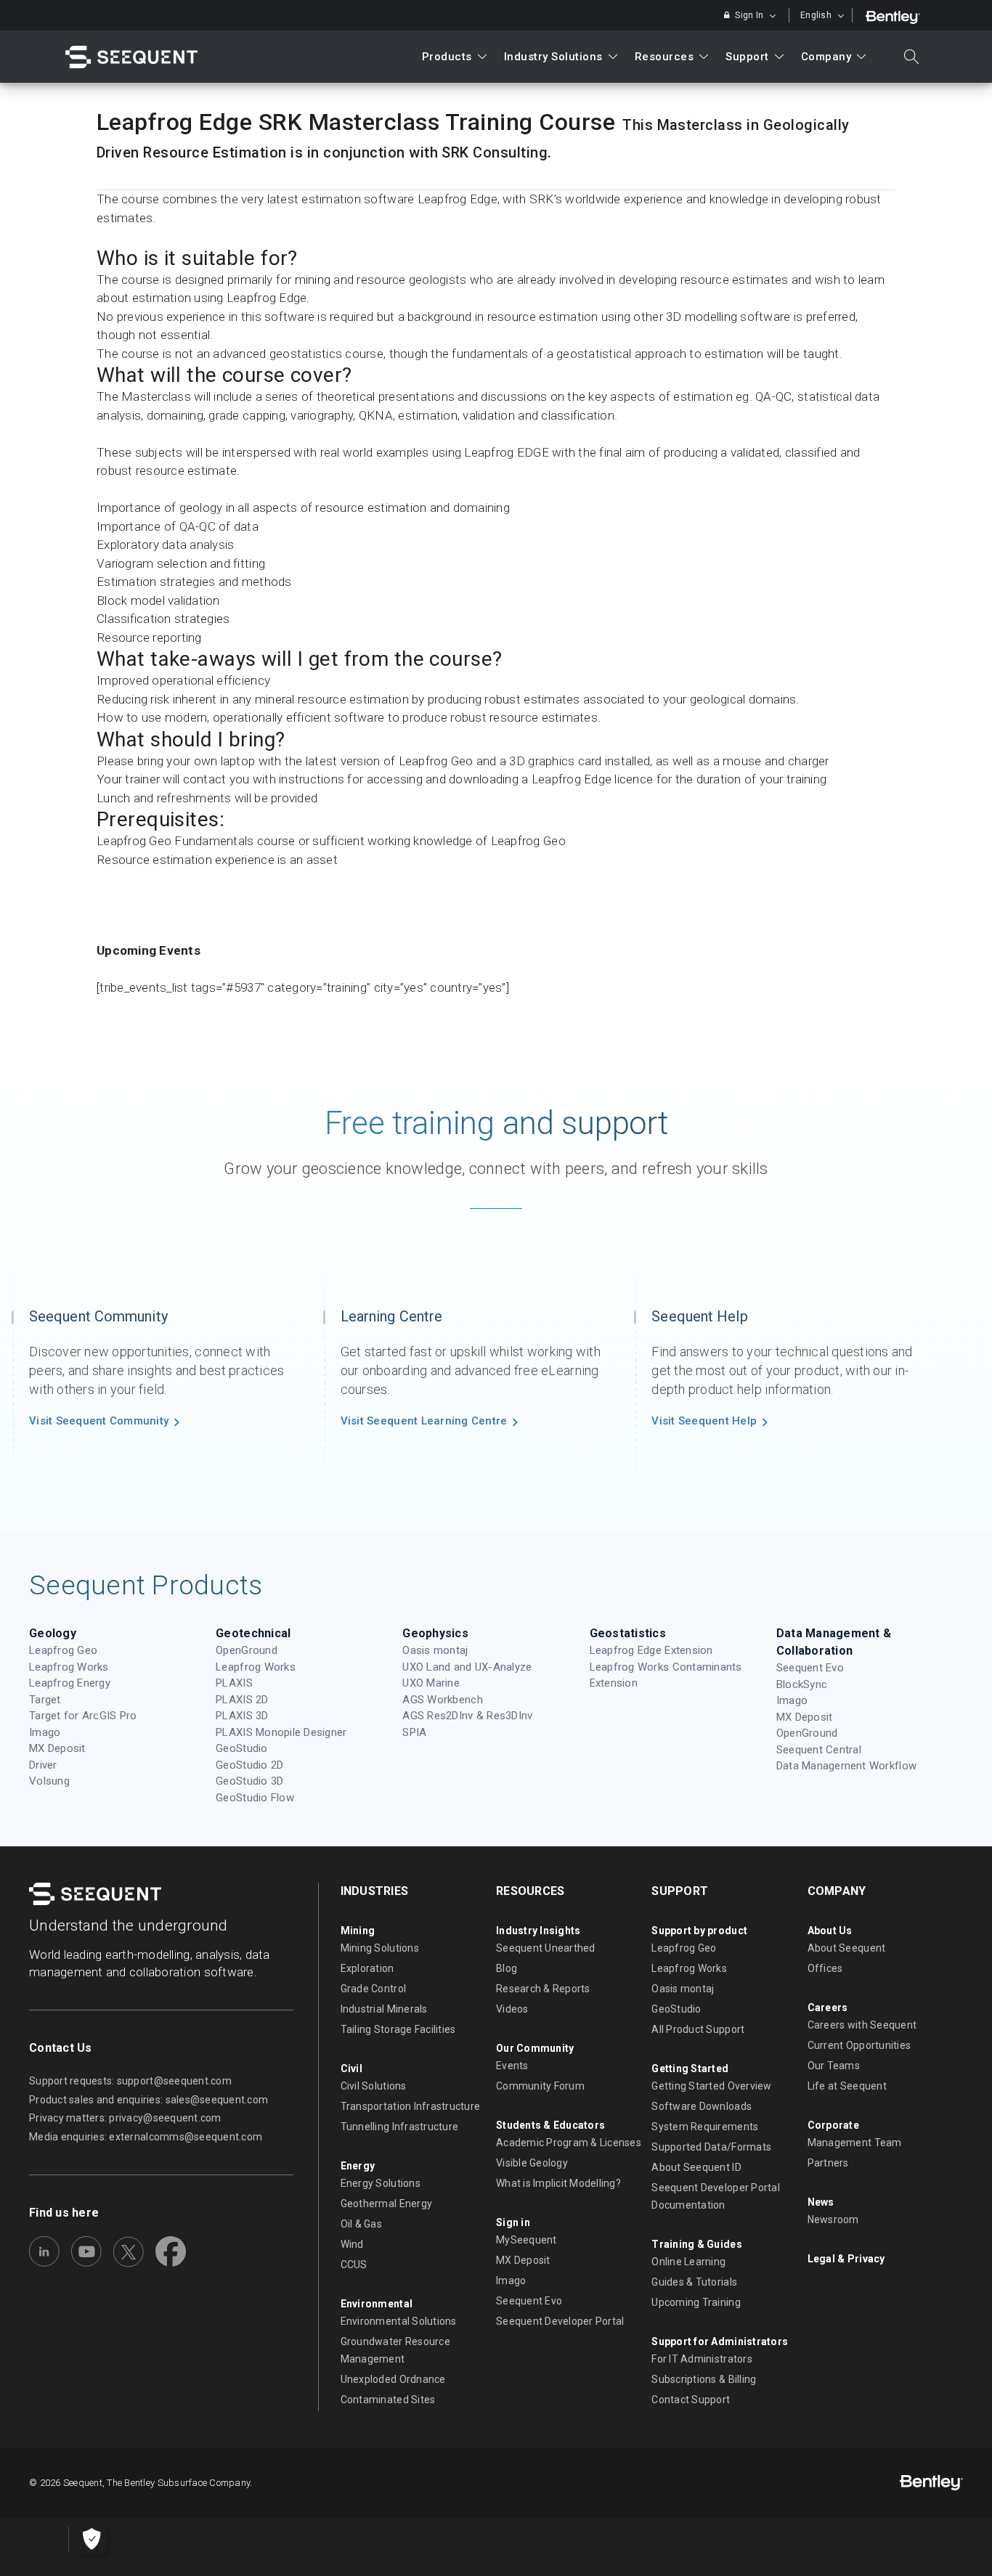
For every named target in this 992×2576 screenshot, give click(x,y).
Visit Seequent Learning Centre (424, 1421)
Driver (43, 1765)
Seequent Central (819, 1750)
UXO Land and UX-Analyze (467, 1667)
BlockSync (802, 1684)
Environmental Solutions (399, 2321)
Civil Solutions (374, 2086)
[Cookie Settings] (92, 2540)
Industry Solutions (553, 57)
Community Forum (540, 2086)
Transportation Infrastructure (411, 2106)
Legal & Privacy (846, 2259)
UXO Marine (431, 1683)
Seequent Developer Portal (560, 2321)
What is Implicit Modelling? (558, 2183)
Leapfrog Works (69, 1667)
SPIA (414, 1732)
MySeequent (527, 2240)
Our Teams (834, 2066)
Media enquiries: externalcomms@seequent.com (146, 2137)
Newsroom (833, 2220)
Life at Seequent (847, 2086)
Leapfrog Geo (63, 1650)
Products (447, 57)
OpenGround (247, 1650)
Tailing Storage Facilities (398, 2029)
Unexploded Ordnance (393, 2379)
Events (512, 2066)
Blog (507, 1968)
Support (747, 57)
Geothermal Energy (386, 2204)
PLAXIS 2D (242, 1700)
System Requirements (705, 2127)
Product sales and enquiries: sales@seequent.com (149, 2100)
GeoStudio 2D (249, 1765)
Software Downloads (702, 2106)
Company (826, 57)
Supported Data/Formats (711, 2147)
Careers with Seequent (862, 2025)
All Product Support (698, 2029)
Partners (828, 2163)
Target (45, 1700)
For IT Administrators (702, 2359)
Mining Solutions (380, 1948)
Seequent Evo (810, 1668)
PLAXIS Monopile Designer (281, 1732)
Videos (512, 2009)
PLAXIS (234, 1683)
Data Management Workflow (846, 1766)
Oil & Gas (361, 2224)
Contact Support (691, 2400)
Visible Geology (532, 2163)
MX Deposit (57, 1748)
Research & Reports (543, 1989)
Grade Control (373, 1989)
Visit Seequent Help (704, 1421)
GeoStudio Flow (255, 1798)
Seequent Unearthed (546, 1948)
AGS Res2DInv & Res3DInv (467, 1716)
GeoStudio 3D (249, 1781)
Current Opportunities (859, 2045)
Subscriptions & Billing (704, 2379)
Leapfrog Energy (70, 1683)
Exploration (367, 1968)
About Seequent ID (696, 2167)
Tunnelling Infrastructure (400, 2127)
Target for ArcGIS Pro (83, 1716)
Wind (352, 2244)
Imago (45, 1732)
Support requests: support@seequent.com (130, 2081)
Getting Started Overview (711, 2086)
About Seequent (847, 1948)
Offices (825, 1968)
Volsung (49, 1781)
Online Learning (688, 2262)
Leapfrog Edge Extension (651, 1650)
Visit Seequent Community (99, 1421)
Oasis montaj (435, 1650)
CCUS (354, 2265)
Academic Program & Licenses (569, 2143)
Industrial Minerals (384, 2009)
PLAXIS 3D (242, 1716)
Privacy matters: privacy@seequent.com (125, 2118)
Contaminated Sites (388, 2400)
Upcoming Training (696, 2302)
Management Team (855, 2143)
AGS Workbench (442, 1700)
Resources (664, 57)
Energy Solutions (381, 2183)
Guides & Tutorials (694, 2282)
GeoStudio (241, 1748)
